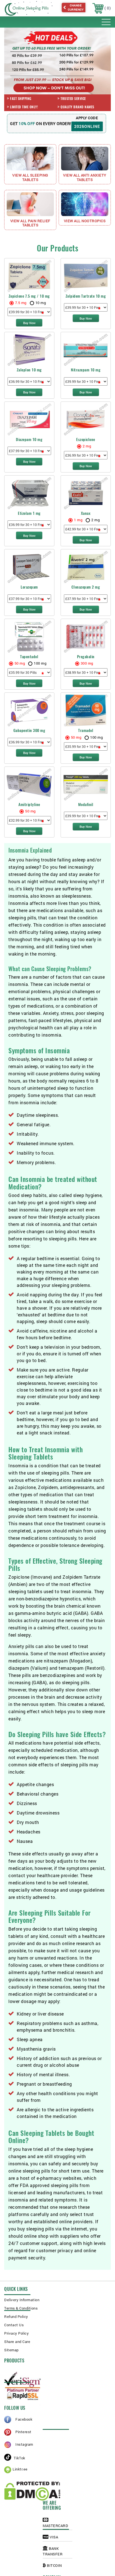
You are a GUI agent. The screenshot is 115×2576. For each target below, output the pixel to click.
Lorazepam (29, 587)
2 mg (87, 446)
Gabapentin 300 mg (29, 730)
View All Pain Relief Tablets (30, 223)
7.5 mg (21, 303)
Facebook (24, 2419)
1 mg (78, 520)
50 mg (20, 663)
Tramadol (86, 730)
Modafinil (86, 805)
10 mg (41, 303)
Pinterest (23, 2432)
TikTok (19, 2458)
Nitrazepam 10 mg (86, 370)
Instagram (24, 2444)
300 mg (87, 663)
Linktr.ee (20, 2469)
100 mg (40, 663)
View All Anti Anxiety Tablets (85, 177)
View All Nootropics (85, 221)
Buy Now (29, 323)
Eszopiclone (86, 439)
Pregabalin (86, 657)
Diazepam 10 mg (29, 439)
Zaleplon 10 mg (29, 370)
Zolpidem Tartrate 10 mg (86, 296)
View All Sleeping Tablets (30, 177)
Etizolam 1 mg (29, 513)
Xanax (86, 513)
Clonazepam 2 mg (86, 587)
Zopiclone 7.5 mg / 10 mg (29, 296)
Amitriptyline (29, 805)
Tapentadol (29, 657)
